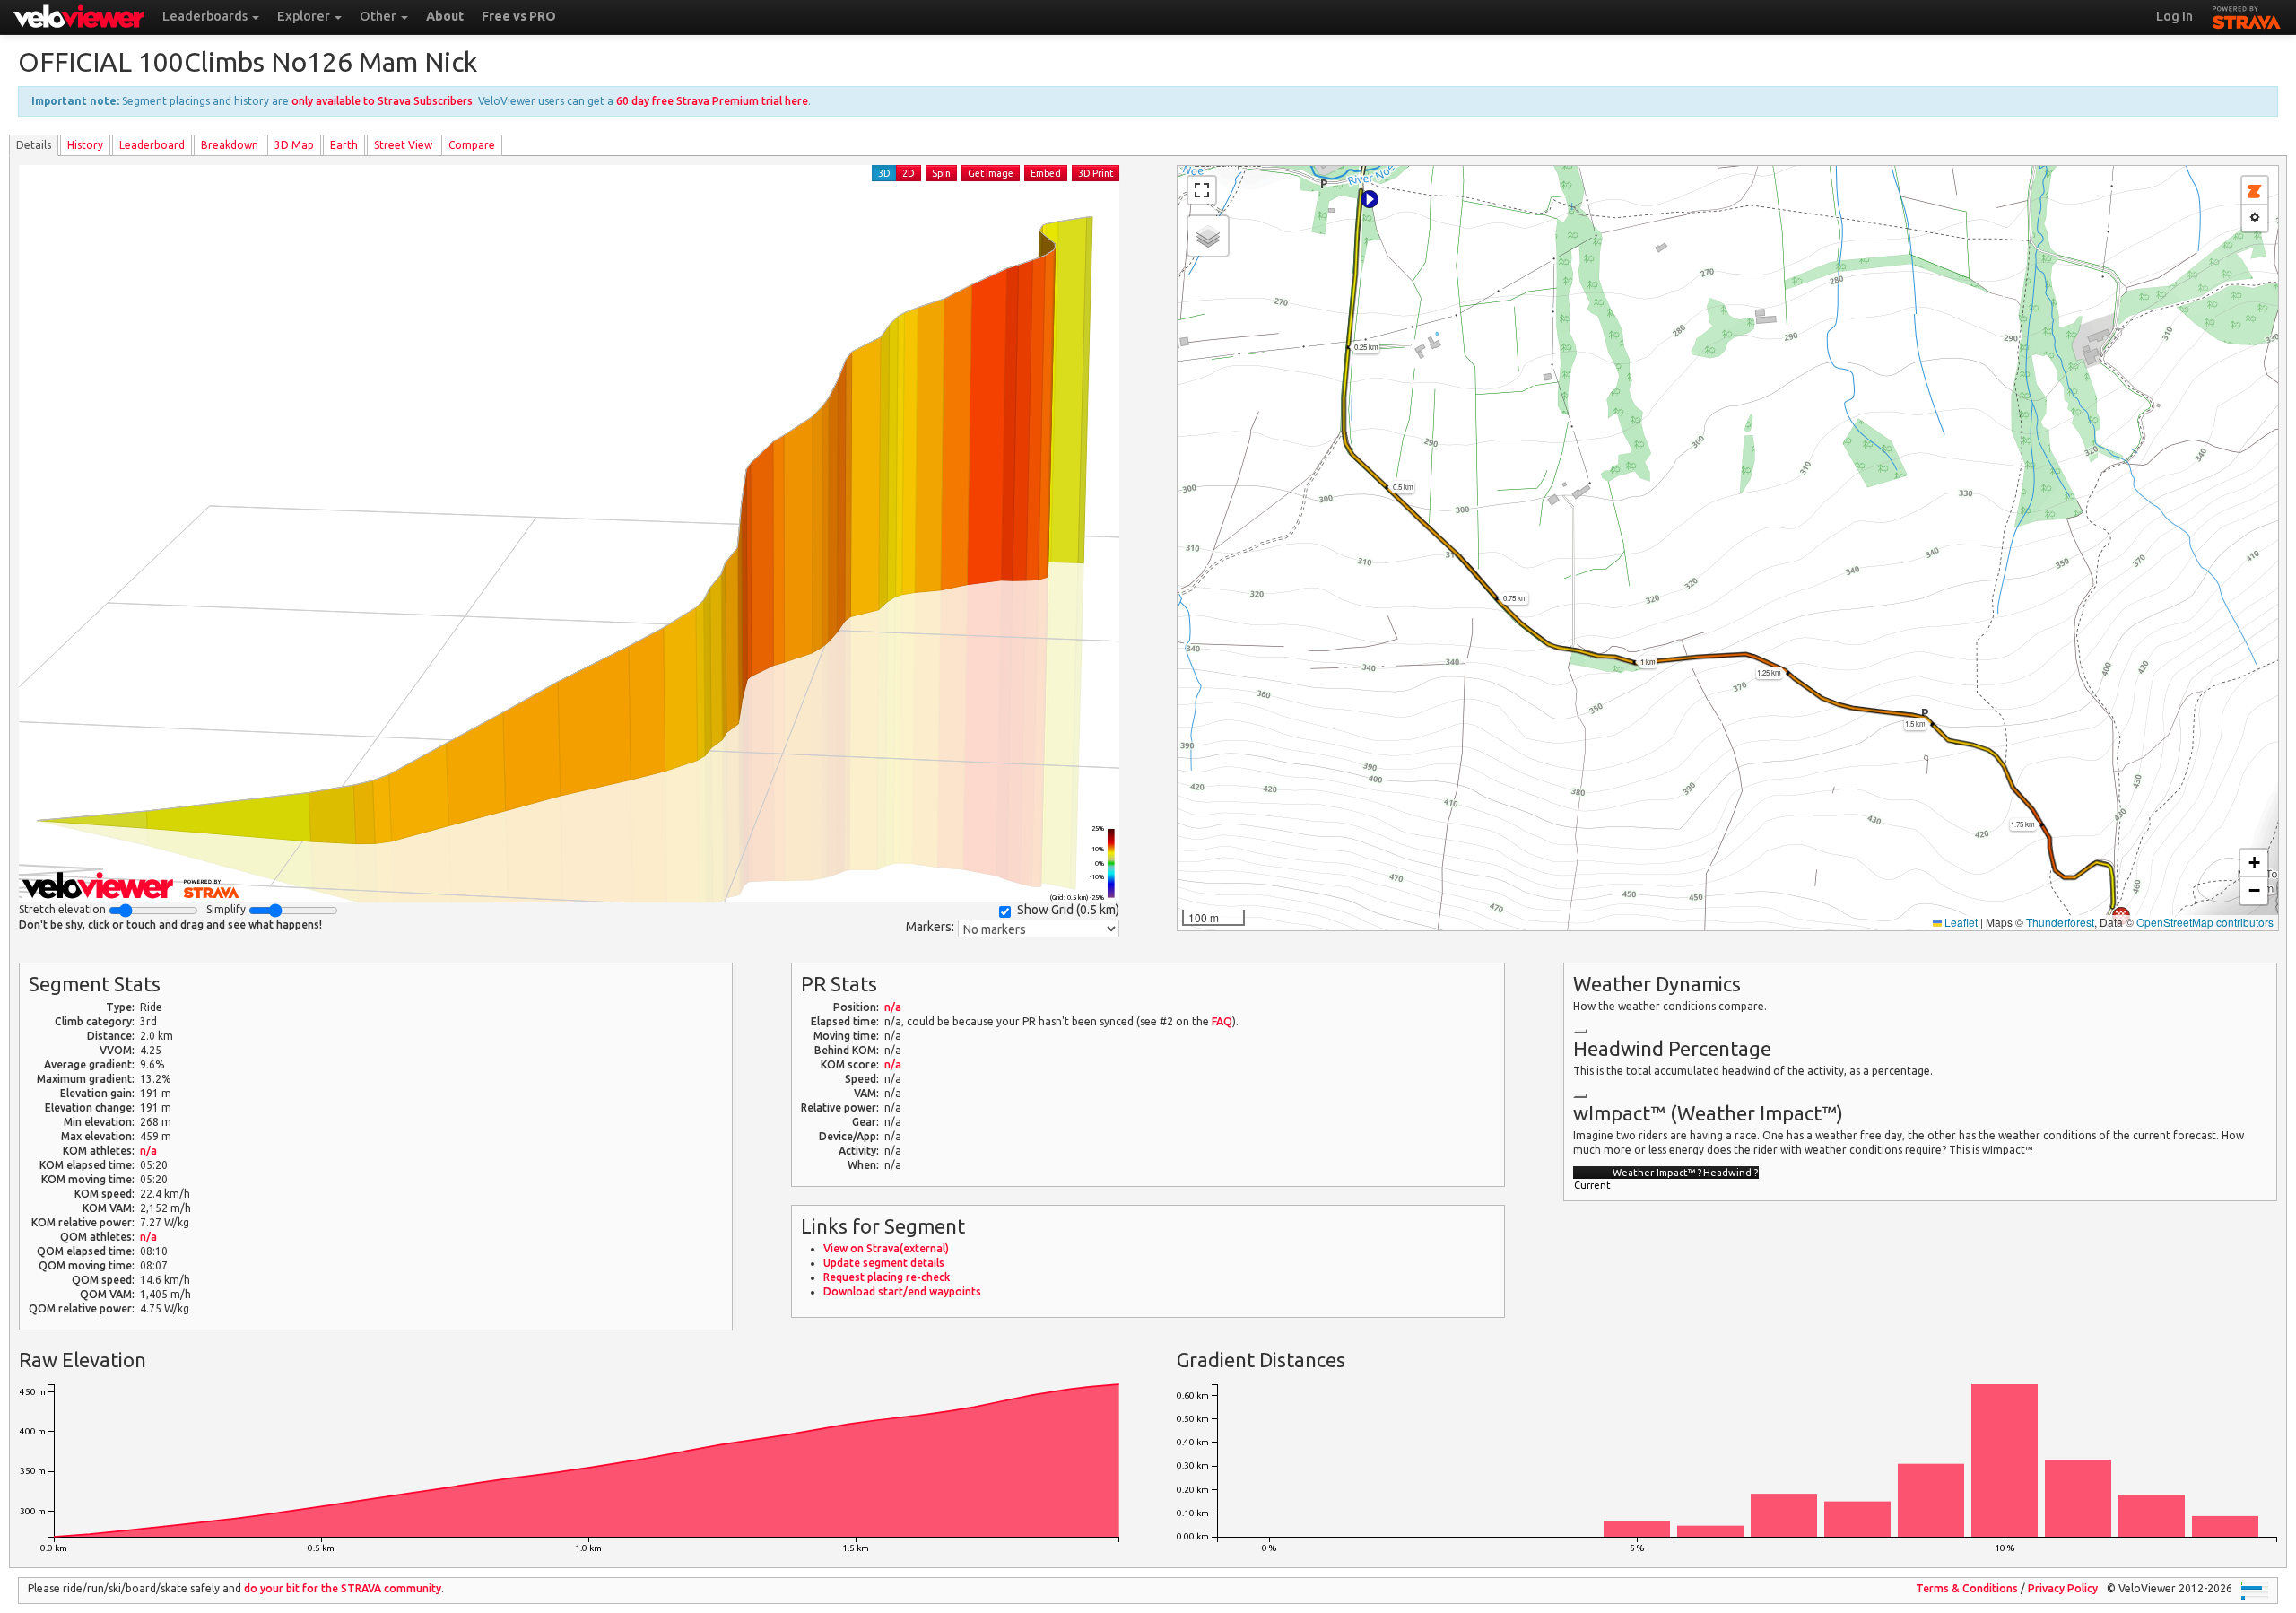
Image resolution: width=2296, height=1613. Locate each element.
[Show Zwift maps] (2255, 191)
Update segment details (884, 1263)
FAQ (1222, 1021)
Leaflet (1960, 922)
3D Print (1096, 173)
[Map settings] (2255, 218)
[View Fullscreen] (1202, 190)
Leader (152, 145)
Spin (941, 173)
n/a (148, 1151)
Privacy (2063, 1588)
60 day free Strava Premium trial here (712, 101)
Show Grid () (1068, 910)
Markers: (930, 927)
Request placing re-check (887, 1277)
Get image (991, 173)
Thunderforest (2060, 922)
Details (34, 145)
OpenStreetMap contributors (2205, 922)
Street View (403, 145)
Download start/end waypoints (902, 1291)
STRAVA (2247, 15)
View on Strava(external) (886, 1248)
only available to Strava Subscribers (382, 101)
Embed (1046, 173)
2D (909, 173)
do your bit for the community (343, 1588)
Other (379, 16)
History (85, 145)
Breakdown (230, 145)
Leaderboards (206, 16)
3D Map (294, 145)
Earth (344, 145)
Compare (472, 145)
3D (884, 173)
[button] (1370, 199)
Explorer (305, 16)
